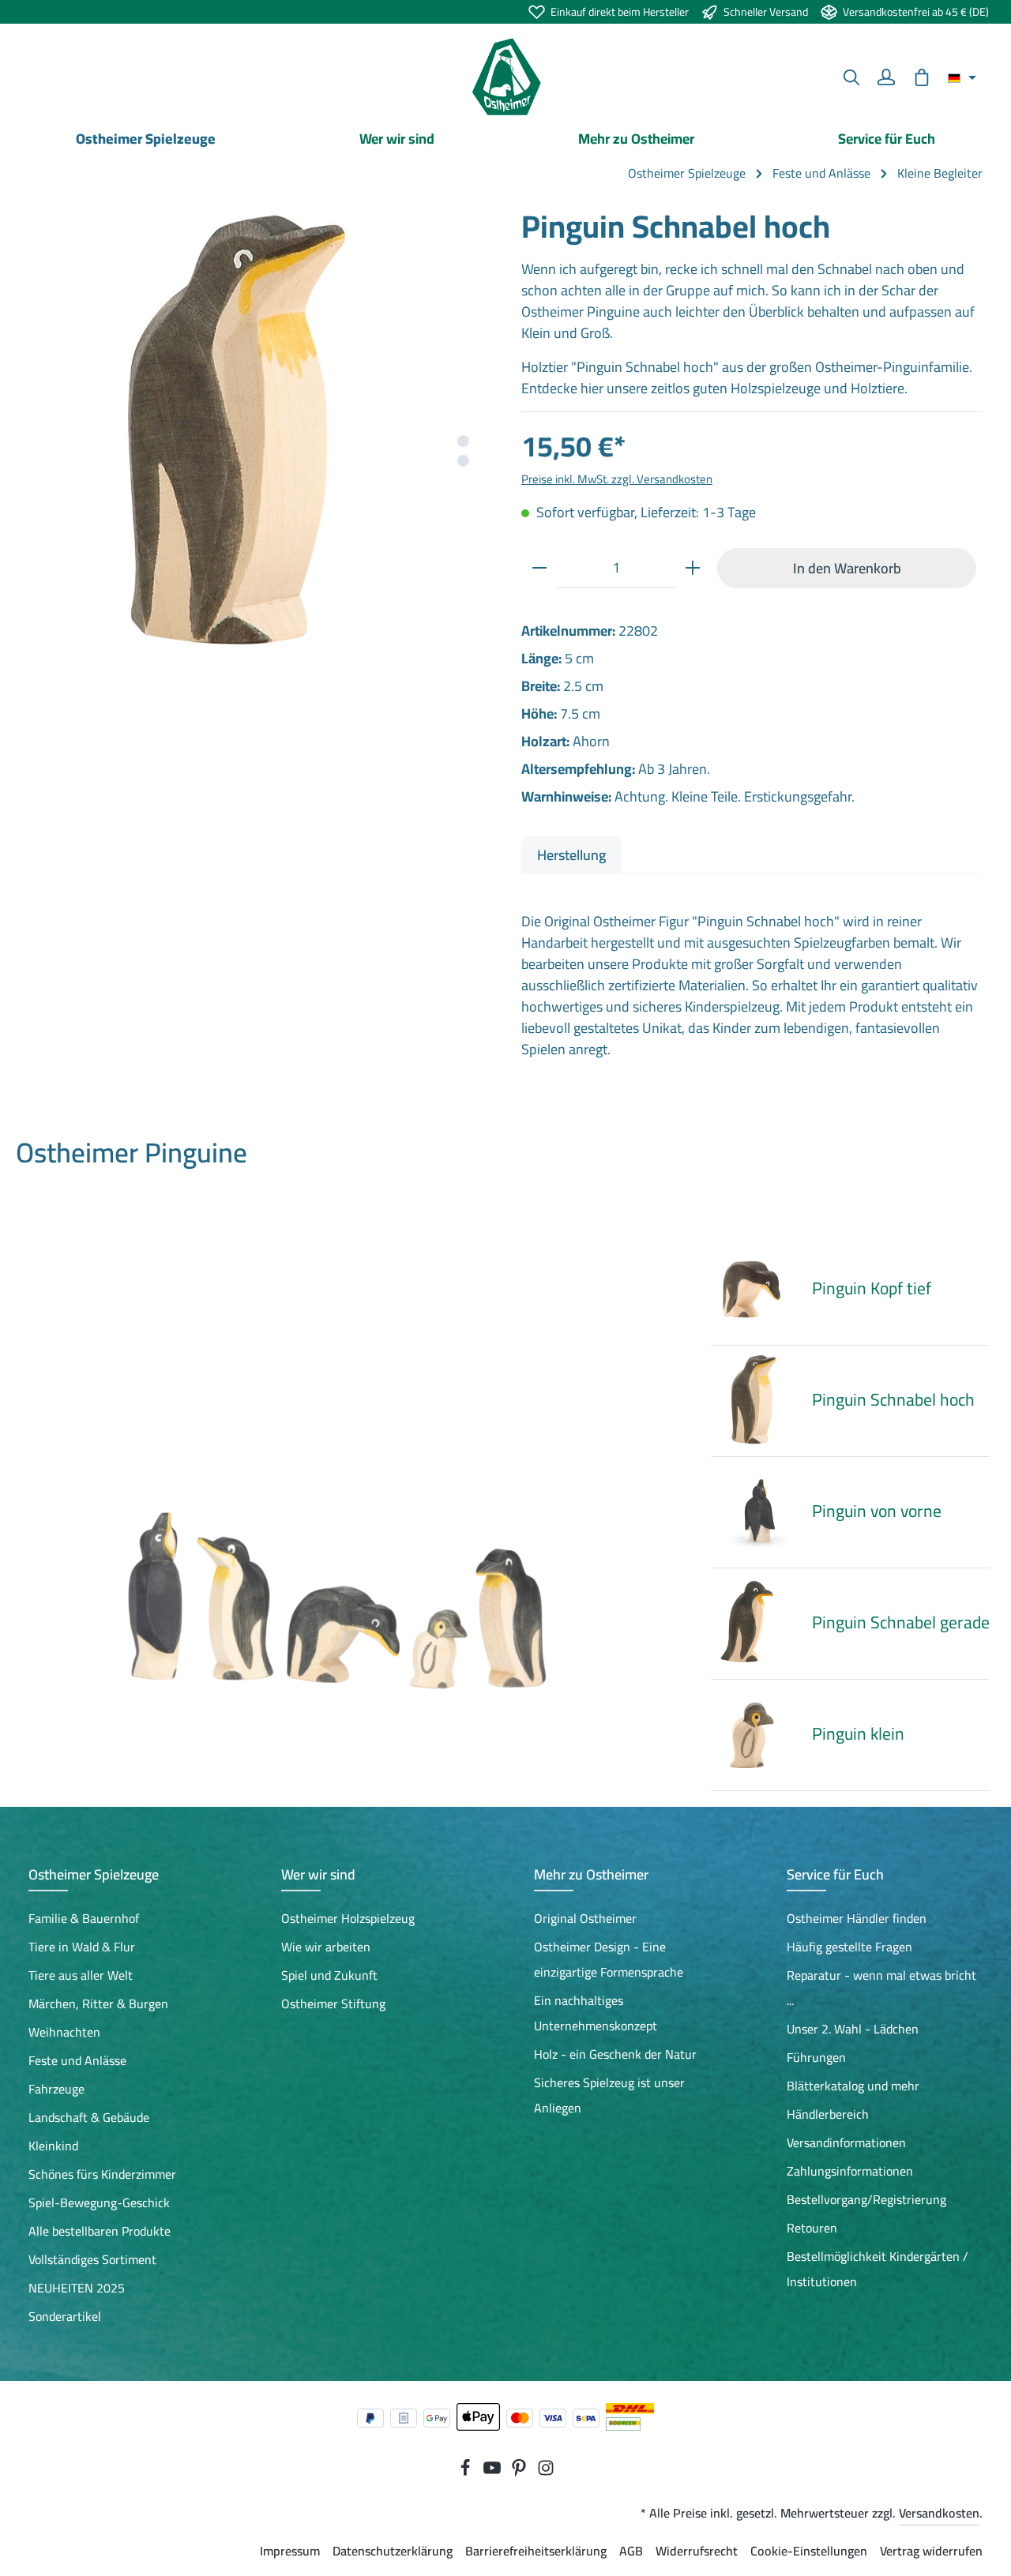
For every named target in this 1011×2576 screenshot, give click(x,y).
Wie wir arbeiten (326, 1947)
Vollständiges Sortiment (92, 2259)
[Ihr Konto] (886, 77)
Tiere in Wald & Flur (82, 1947)
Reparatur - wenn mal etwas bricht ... (881, 1988)
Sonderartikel (65, 2316)
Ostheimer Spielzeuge (94, 1874)
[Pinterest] (521, 2472)
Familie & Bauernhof (84, 1918)
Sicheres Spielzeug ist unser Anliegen (609, 2095)
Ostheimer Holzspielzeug (348, 1918)
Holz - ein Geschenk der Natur (615, 2054)
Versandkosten (939, 2513)
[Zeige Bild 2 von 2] (463, 461)
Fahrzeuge (56, 2089)
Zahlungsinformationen (850, 2171)
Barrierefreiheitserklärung (536, 2551)
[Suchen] (851, 77)
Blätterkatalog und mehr (853, 2086)
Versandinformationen (846, 2142)
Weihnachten (64, 2032)
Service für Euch (835, 1874)
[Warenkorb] (922, 77)
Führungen (816, 2057)
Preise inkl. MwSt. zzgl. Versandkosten (617, 479)
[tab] (571, 855)
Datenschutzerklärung (393, 2551)
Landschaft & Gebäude (89, 2117)
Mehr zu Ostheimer (591, 1874)
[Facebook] (467, 2472)
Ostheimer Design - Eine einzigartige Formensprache (609, 1959)
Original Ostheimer (585, 1918)
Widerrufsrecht (697, 2551)
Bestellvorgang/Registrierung (866, 2199)
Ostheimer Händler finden (857, 1918)
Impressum (290, 2551)
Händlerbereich (828, 2114)
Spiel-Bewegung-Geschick (99, 2202)
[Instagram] (546, 2472)
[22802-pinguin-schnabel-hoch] (259, 437)
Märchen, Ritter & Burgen (98, 2003)
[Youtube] (494, 2472)
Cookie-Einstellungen (809, 2551)
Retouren (812, 2228)
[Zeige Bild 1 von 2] (463, 441)
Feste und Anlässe (77, 2060)
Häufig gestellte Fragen (849, 1947)
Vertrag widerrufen (931, 2551)
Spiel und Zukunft (329, 1975)
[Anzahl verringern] (539, 568)
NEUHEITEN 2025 (77, 2288)
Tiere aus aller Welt (81, 1975)
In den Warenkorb (847, 568)
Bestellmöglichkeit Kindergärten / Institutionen (878, 2269)
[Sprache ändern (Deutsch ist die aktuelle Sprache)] (962, 77)
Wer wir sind (318, 1874)
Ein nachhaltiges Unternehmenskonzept (596, 2013)
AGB (631, 2551)
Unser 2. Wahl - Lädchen (853, 2029)
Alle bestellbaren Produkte (100, 2231)
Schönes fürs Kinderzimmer (102, 2174)
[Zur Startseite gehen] (505, 77)
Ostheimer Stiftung (333, 2003)
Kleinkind (53, 2146)
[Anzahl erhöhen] (693, 568)
